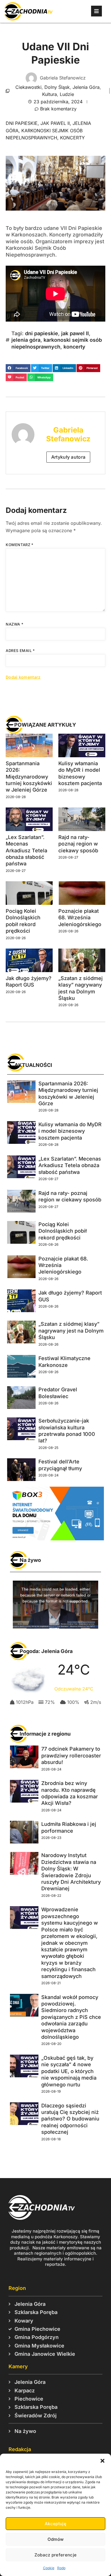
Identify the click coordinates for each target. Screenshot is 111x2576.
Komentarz (20, 545)
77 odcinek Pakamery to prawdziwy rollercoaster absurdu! (71, 1755)
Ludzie (67, 94)
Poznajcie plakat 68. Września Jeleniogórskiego (80, 918)
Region (17, 2288)
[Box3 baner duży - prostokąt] (55, 1539)
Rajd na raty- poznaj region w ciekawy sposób (78, 844)
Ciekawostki (28, 87)
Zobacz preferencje (55, 2555)
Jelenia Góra (86, 87)
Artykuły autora (68, 457)
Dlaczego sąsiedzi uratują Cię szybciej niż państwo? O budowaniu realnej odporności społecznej (70, 2119)
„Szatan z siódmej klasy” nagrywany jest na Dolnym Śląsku (71, 1331)
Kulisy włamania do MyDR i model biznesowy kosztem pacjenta (70, 1131)
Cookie (49, 2568)
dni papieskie (22, 123)
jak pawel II (55, 123)
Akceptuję (55, 2524)
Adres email (20, 651)
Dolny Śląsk (57, 87)
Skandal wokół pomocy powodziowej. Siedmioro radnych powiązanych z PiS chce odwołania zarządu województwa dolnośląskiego (71, 2017)
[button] (102, 2461)
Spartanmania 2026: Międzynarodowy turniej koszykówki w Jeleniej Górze (29, 777)
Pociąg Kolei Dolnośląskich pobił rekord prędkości (63, 1231)
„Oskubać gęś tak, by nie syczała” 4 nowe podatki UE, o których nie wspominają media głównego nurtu (69, 2071)
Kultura (50, 94)
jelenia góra (26, 340)
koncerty (72, 138)
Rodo (61, 2568)
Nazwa (15, 624)
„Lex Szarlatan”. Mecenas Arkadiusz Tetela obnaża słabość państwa (26, 850)
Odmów (56, 2539)
